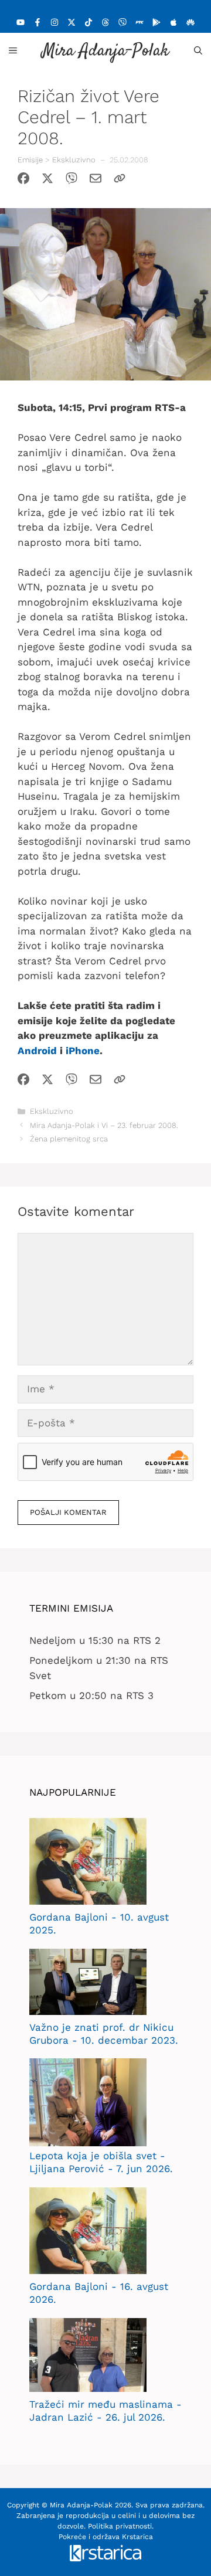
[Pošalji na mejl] (96, 181)
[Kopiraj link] (120, 181)
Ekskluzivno (74, 160)
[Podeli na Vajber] (72, 181)
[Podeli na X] (47, 181)
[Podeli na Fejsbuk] (23, 181)
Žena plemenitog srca (69, 1139)
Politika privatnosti (120, 2526)
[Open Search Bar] (198, 50)
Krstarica (137, 2537)
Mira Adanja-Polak (105, 51)
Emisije (30, 160)
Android (37, 1051)
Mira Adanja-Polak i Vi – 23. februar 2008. (104, 1125)
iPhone (83, 1051)
